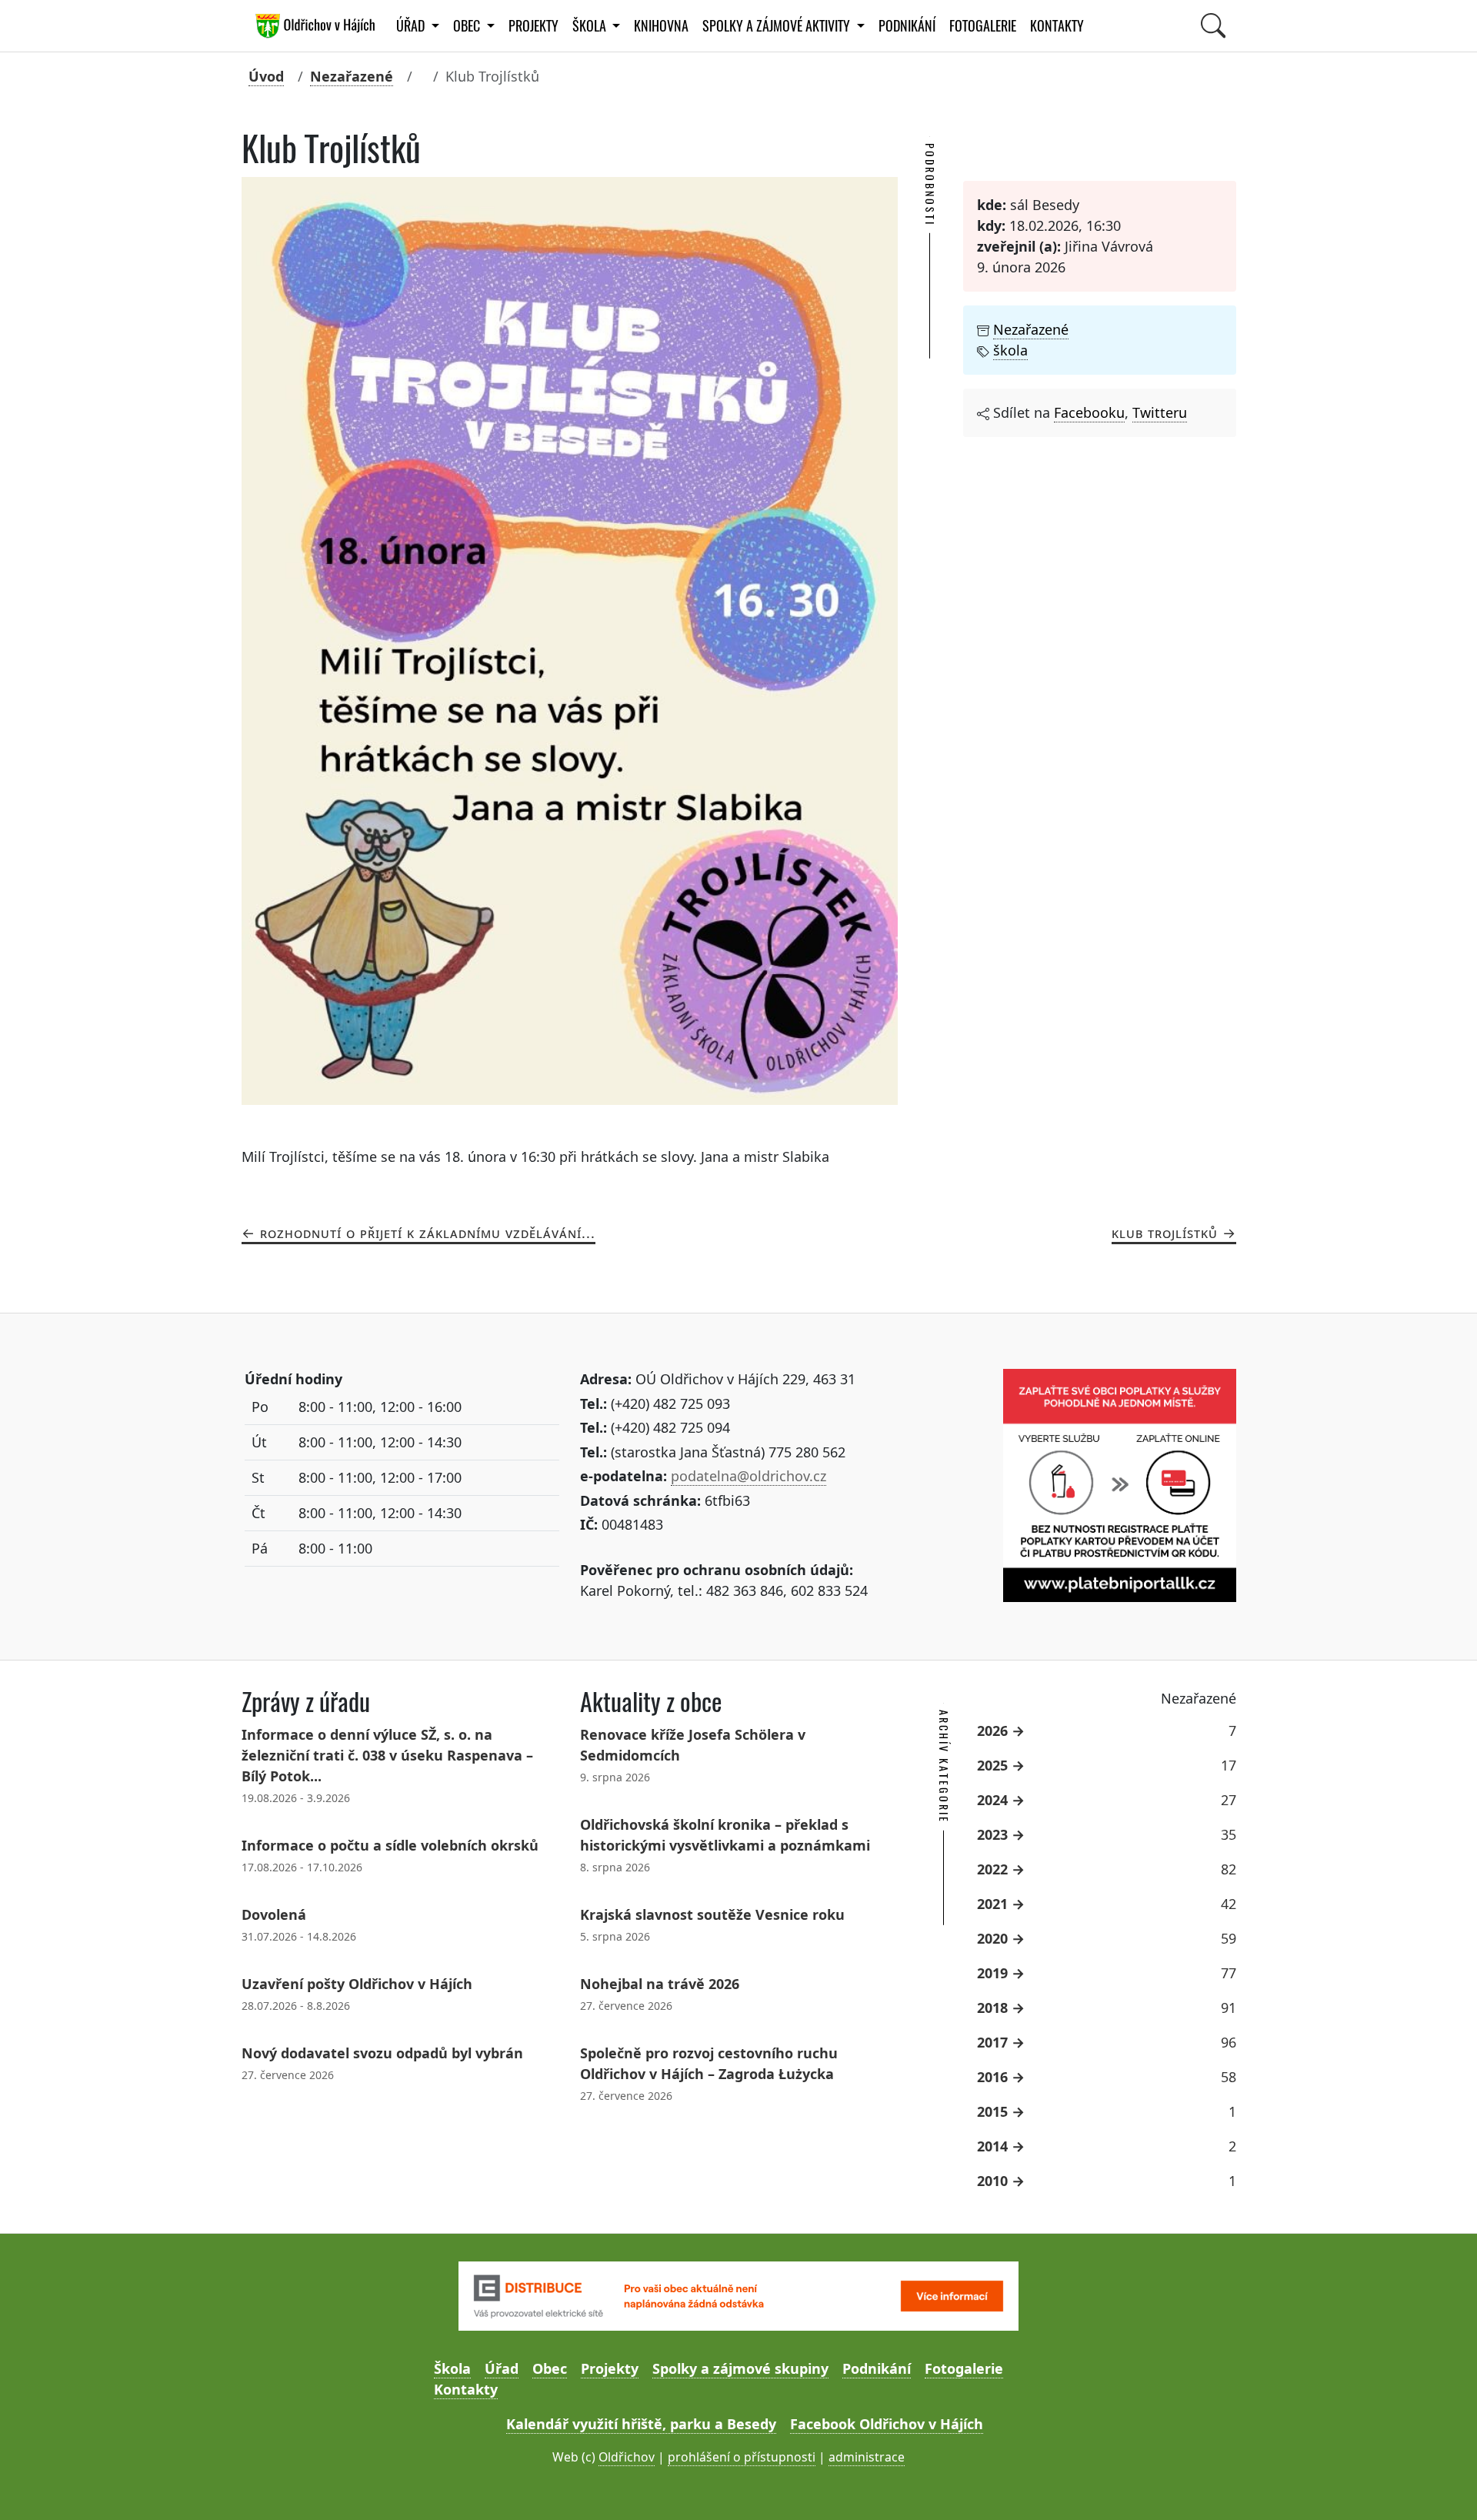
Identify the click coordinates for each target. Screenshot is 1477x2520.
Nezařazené (352, 76)
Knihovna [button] (661, 26)
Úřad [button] (412, 26)
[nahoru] (1443, 2486)
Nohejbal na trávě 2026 (660, 1984)
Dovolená (274, 1914)
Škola (452, 2368)
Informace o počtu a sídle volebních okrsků (390, 1845)
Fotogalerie (983, 26)
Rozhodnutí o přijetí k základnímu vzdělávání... (428, 1233)
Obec (550, 2368)
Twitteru (1160, 412)
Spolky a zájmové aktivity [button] (778, 26)
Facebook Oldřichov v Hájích (887, 2424)
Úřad (502, 2368)
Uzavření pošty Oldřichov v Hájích (357, 1984)
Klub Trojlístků (1165, 1233)
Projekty (533, 26)
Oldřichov (627, 2457)
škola (1010, 350)
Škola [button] (591, 26)
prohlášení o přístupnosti (742, 2457)
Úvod (266, 76)
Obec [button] (468, 26)
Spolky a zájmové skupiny (740, 2368)
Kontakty (1057, 26)
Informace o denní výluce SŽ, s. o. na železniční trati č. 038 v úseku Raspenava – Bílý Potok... (387, 1755)
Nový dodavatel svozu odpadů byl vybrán (382, 2053)
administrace (867, 2457)
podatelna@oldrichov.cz (749, 1476)
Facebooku (1089, 412)
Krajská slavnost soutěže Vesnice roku (712, 1914)
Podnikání (907, 26)
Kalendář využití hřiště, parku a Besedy (641, 2424)
